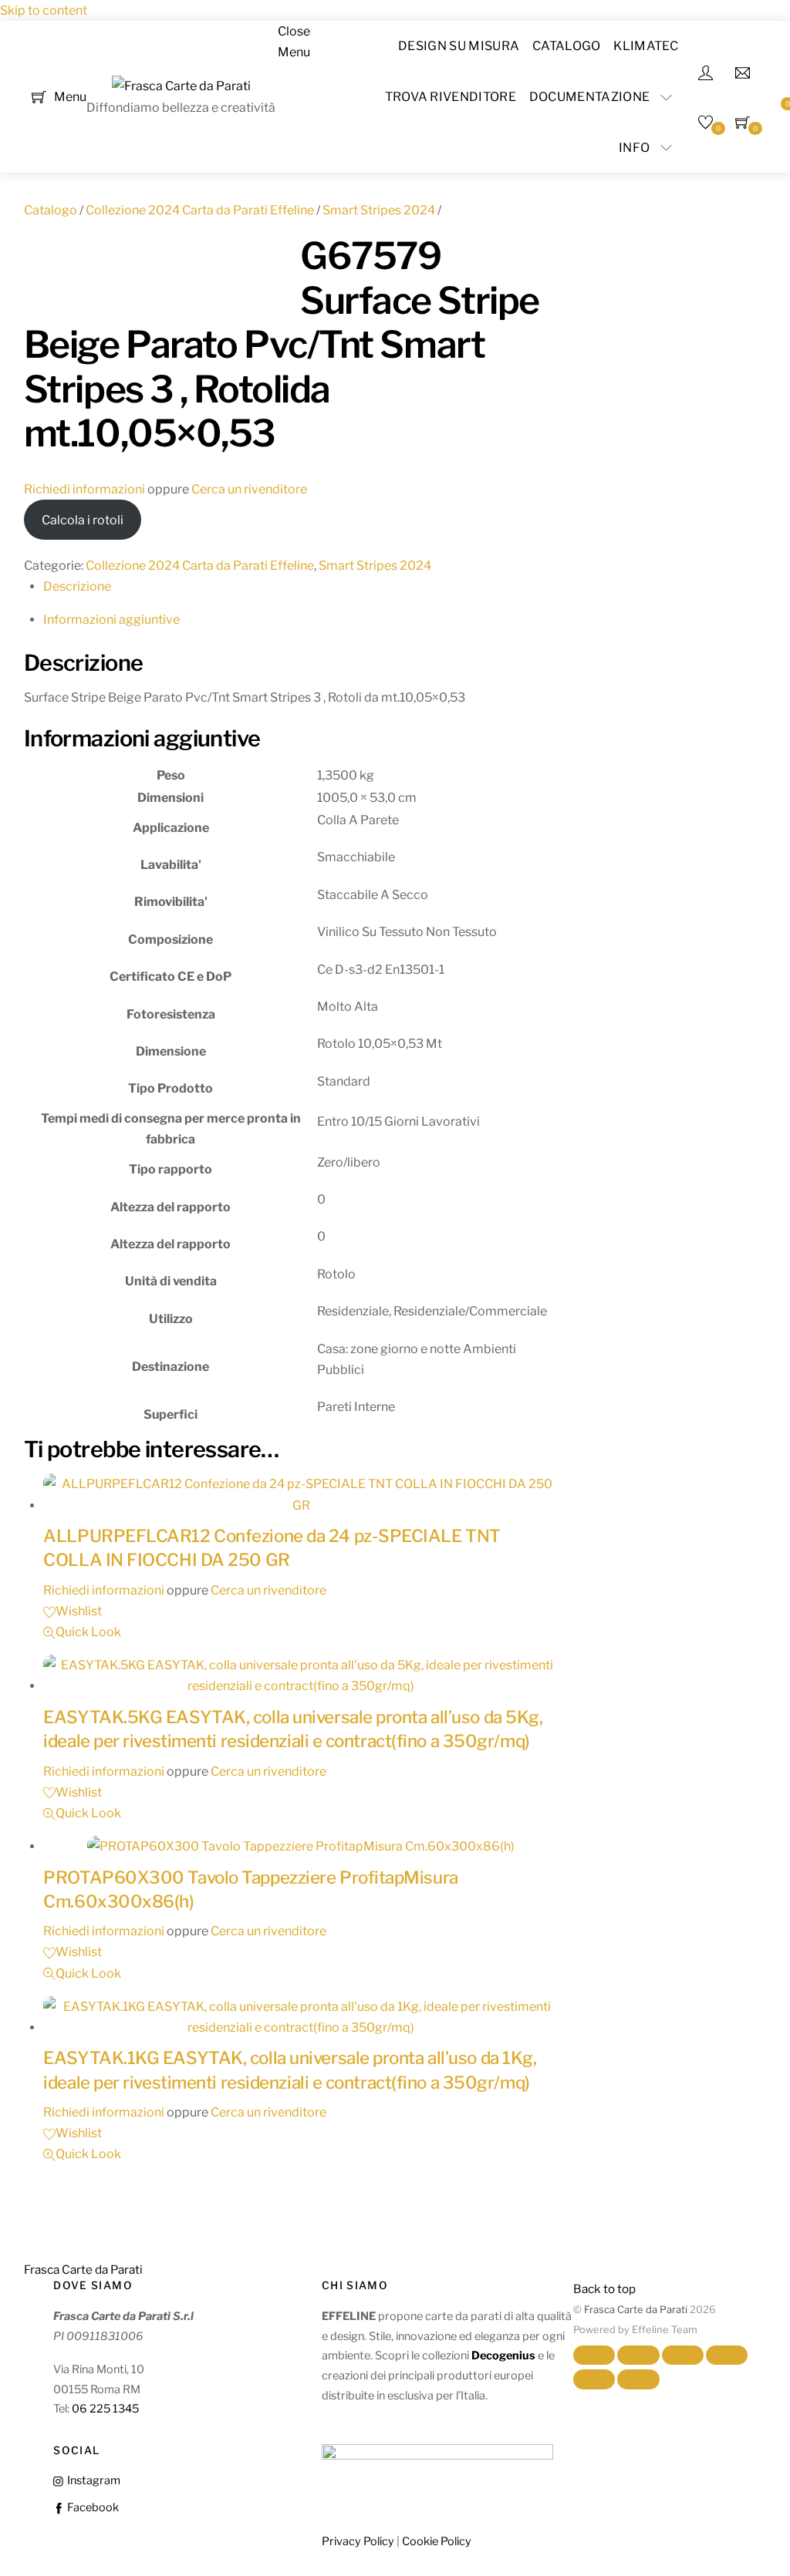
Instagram (92, 2480)
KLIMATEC (646, 46)
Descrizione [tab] (77, 586)
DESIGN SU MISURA (459, 46)
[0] (39, 96)
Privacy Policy (358, 2541)
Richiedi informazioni (84, 489)
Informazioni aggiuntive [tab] (111, 620)
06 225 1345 (105, 2409)
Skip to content (44, 10)
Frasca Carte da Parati (636, 2310)
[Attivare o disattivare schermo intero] (638, 2355)
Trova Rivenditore (451, 97)
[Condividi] (683, 2355)
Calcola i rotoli (83, 520)
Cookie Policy (437, 2541)
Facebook (91, 2507)
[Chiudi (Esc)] (727, 2355)
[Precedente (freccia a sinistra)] (594, 2379)
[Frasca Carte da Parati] (181, 86)
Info (634, 148)
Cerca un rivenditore (249, 489)
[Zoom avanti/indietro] (594, 2355)
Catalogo (567, 46)
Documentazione (589, 97)
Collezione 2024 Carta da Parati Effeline (200, 210)
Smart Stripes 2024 (379, 210)
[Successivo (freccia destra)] (638, 2379)
